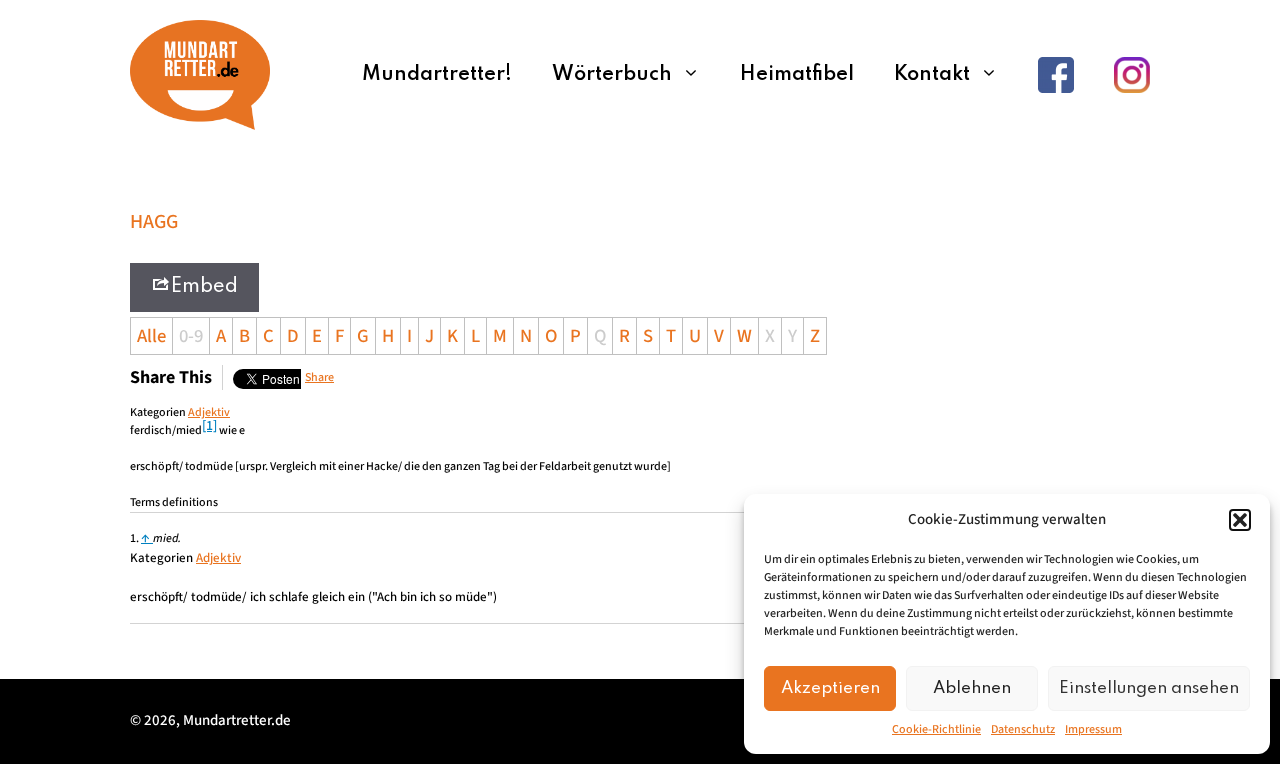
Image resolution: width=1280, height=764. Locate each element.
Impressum (1093, 729)
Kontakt (932, 75)
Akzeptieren (830, 688)
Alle (151, 336)
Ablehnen (972, 688)
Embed (204, 287)
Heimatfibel (797, 75)
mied (165, 538)
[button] (1240, 520)
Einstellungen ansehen (1149, 688)
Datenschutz (1023, 729)
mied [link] (189, 430)
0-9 (191, 336)
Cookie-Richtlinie (936, 729)
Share (319, 377)
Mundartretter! (437, 75)
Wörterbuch (612, 75)
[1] (209, 426)
